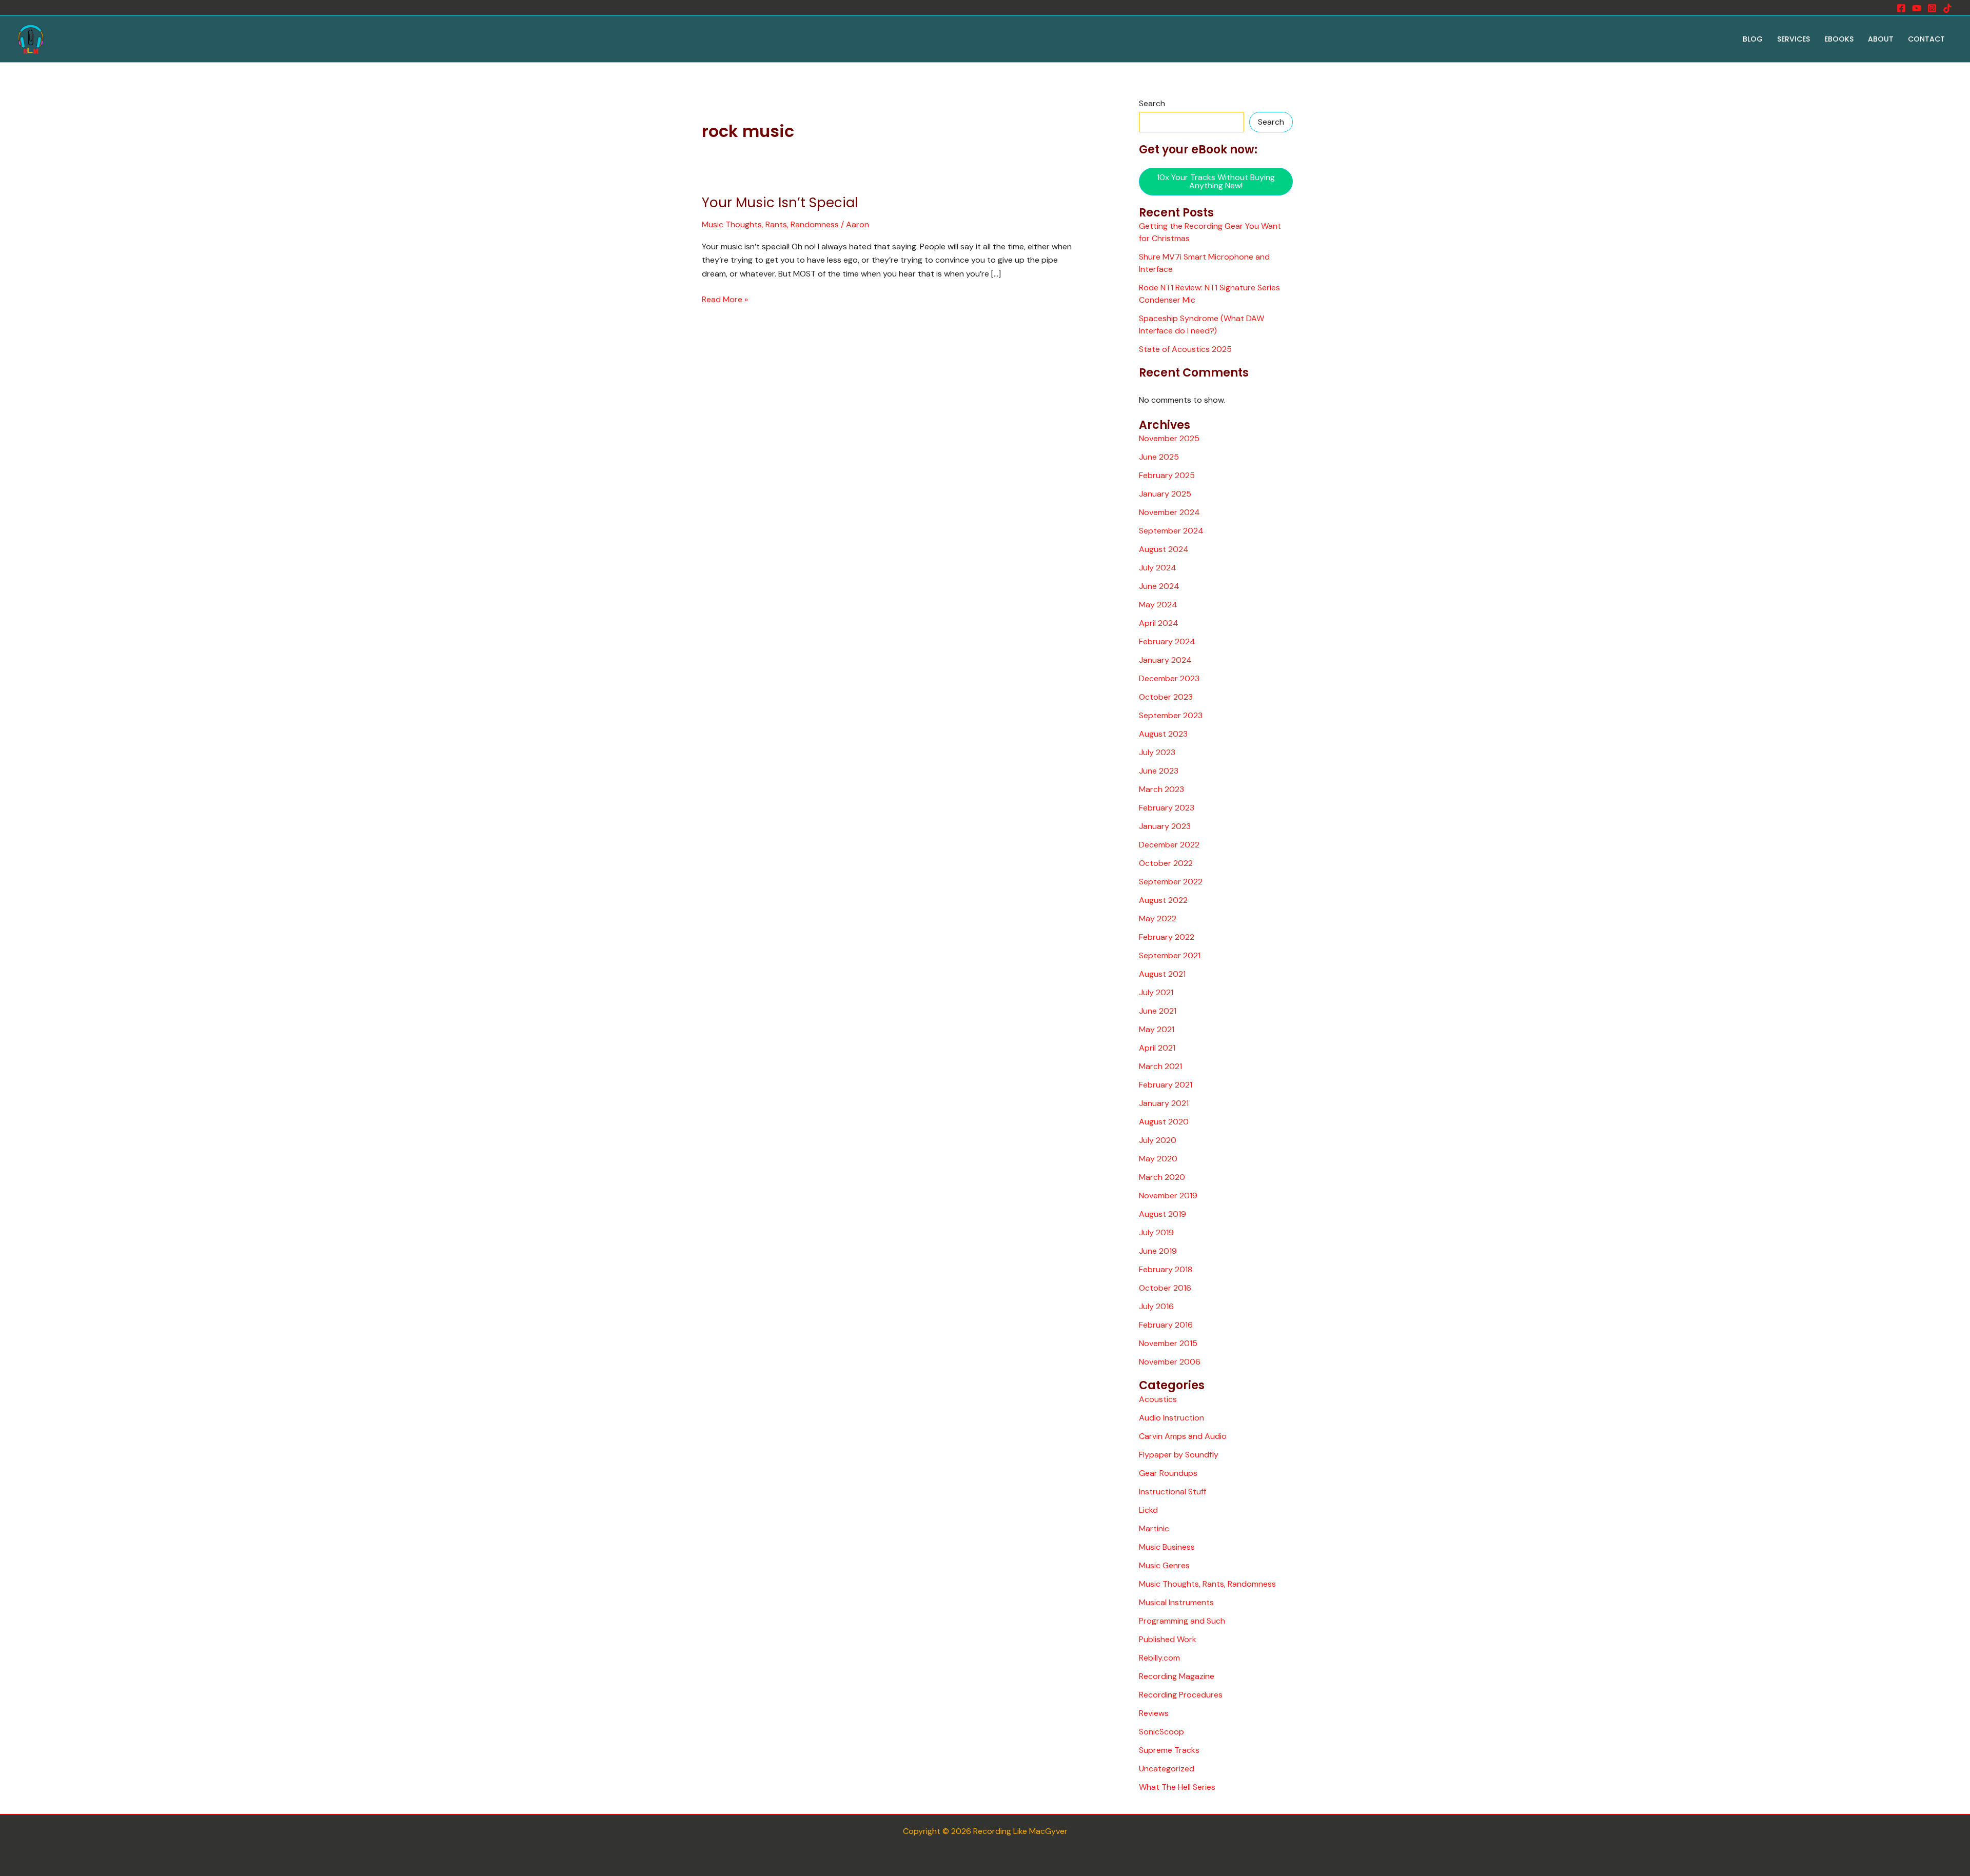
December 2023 (1169, 678)
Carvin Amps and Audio (1183, 1436)
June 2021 (1158, 1011)
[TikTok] (1947, 8)
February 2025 (1167, 475)
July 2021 (1156, 992)
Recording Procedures (1181, 1695)
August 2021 (1162, 974)
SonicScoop (1161, 1732)
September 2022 (1171, 882)
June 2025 (1159, 457)
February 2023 (1167, 808)
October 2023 (1166, 697)
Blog (1753, 39)
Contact (1926, 39)
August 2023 (1163, 734)
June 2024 (1159, 586)
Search (1152, 103)
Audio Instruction (1171, 1418)
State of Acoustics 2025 (1185, 349)
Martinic (1154, 1528)
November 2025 (1169, 438)
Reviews (1154, 1713)
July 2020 (1158, 1140)
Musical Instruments (1176, 1602)
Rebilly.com (1159, 1658)
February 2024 (1167, 641)
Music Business (1167, 1547)
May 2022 (1158, 919)
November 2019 (1168, 1196)
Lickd (1148, 1510)
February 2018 (1166, 1269)
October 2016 (1165, 1288)
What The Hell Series (1177, 1787)
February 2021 (1166, 1085)
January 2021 (1164, 1103)
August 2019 (1163, 1214)
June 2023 (1159, 771)
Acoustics (1158, 1399)
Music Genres (1164, 1565)
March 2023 (1161, 789)
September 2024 (1171, 531)
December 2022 (1169, 845)
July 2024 (1158, 568)
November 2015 (1168, 1343)
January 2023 (1165, 826)
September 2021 (1170, 955)
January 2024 (1165, 660)
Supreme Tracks (1169, 1750)
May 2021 (1157, 1029)
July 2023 (1157, 752)
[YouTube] (1917, 8)
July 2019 (1156, 1232)
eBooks (1839, 39)
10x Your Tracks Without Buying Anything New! (1216, 181)
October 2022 (1166, 863)
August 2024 (1164, 549)
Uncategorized (1167, 1769)
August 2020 (1164, 1122)
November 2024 (1169, 512)
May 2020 (1158, 1159)
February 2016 (1166, 1325)
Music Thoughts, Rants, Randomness (770, 224)
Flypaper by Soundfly (1179, 1455)
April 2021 (1157, 1048)
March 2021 (1160, 1066)
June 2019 (1158, 1251)
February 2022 (1167, 937)
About (1881, 39)
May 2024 (1158, 605)
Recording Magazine (1177, 1676)
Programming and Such (1182, 1621)
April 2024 (1159, 623)
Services (1794, 39)
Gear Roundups (1168, 1473)
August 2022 (1163, 900)
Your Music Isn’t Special (780, 203)
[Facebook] (1901, 8)
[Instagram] (1932, 8)
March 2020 (1162, 1177)
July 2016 (1156, 1306)
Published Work (1168, 1639)
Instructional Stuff (1173, 1492)
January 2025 (1165, 494)
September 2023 (1171, 715)
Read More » (725, 299)
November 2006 (1170, 1362)
